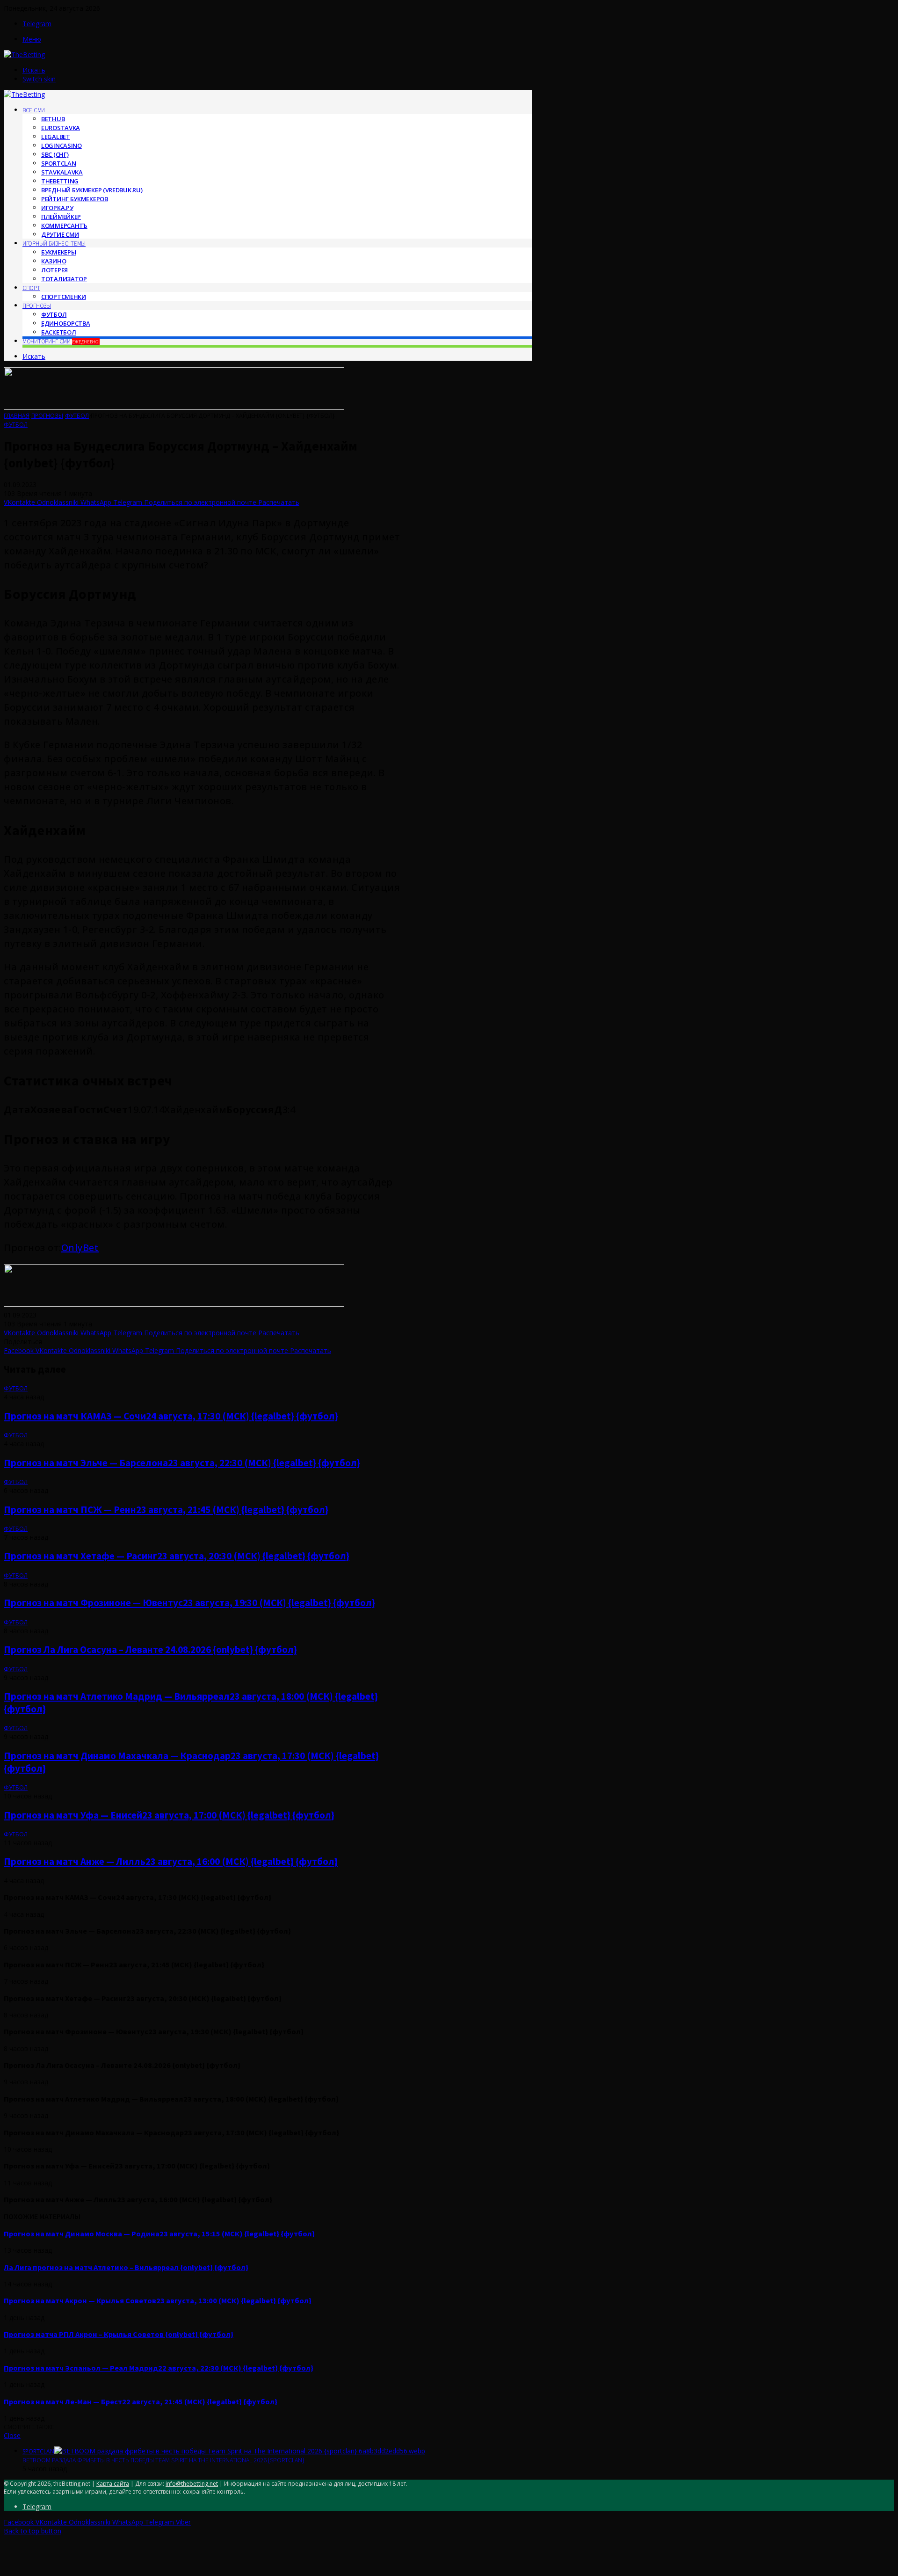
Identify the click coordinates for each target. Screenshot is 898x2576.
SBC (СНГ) (55, 154)
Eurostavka (61, 128)
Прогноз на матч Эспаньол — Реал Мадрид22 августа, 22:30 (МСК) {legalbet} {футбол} (159, 2368)
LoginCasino (62, 146)
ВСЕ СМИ (34, 110)
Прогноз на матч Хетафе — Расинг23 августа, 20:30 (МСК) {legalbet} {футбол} (177, 1556)
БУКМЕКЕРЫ (58, 252)
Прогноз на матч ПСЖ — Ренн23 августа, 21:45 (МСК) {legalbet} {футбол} (166, 1510)
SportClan (58, 163)
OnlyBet (80, 1248)
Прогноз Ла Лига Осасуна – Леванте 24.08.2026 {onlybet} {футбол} (150, 1649)
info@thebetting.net (192, 2484)
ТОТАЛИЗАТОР (64, 279)
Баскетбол (58, 332)
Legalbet (56, 137)
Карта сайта (113, 2484)
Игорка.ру (57, 208)
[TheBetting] (24, 55)
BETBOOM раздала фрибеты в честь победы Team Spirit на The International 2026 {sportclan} (163, 2460)
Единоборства (65, 323)
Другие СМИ (60, 234)
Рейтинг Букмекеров (75, 199)
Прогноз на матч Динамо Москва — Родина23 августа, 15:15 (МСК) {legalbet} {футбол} (159, 2234)
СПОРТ (31, 288)
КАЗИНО (54, 261)
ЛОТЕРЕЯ (54, 270)
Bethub (53, 119)
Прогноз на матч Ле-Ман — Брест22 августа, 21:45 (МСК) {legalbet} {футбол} (141, 2401)
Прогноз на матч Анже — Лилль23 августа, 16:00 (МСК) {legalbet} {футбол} (171, 1861)
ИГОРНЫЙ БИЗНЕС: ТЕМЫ (54, 244)
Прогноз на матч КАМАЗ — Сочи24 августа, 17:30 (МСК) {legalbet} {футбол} (171, 1416)
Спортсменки (64, 297)
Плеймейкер (61, 217)
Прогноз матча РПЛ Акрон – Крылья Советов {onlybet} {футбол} (119, 2334)
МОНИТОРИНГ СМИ (61, 341)
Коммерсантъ (64, 226)
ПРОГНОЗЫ (37, 306)
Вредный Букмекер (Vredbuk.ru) (92, 190)
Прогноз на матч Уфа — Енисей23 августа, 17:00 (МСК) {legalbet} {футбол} (169, 1815)
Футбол (54, 314)
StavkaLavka (62, 172)
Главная (17, 416)
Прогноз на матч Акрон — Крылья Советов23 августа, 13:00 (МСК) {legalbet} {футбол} (158, 2300)
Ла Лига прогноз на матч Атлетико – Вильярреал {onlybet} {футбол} (126, 2267)
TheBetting (60, 181)
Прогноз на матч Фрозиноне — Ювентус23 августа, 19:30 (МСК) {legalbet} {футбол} (189, 1603)
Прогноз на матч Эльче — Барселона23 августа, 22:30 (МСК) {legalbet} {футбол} (182, 1463)
